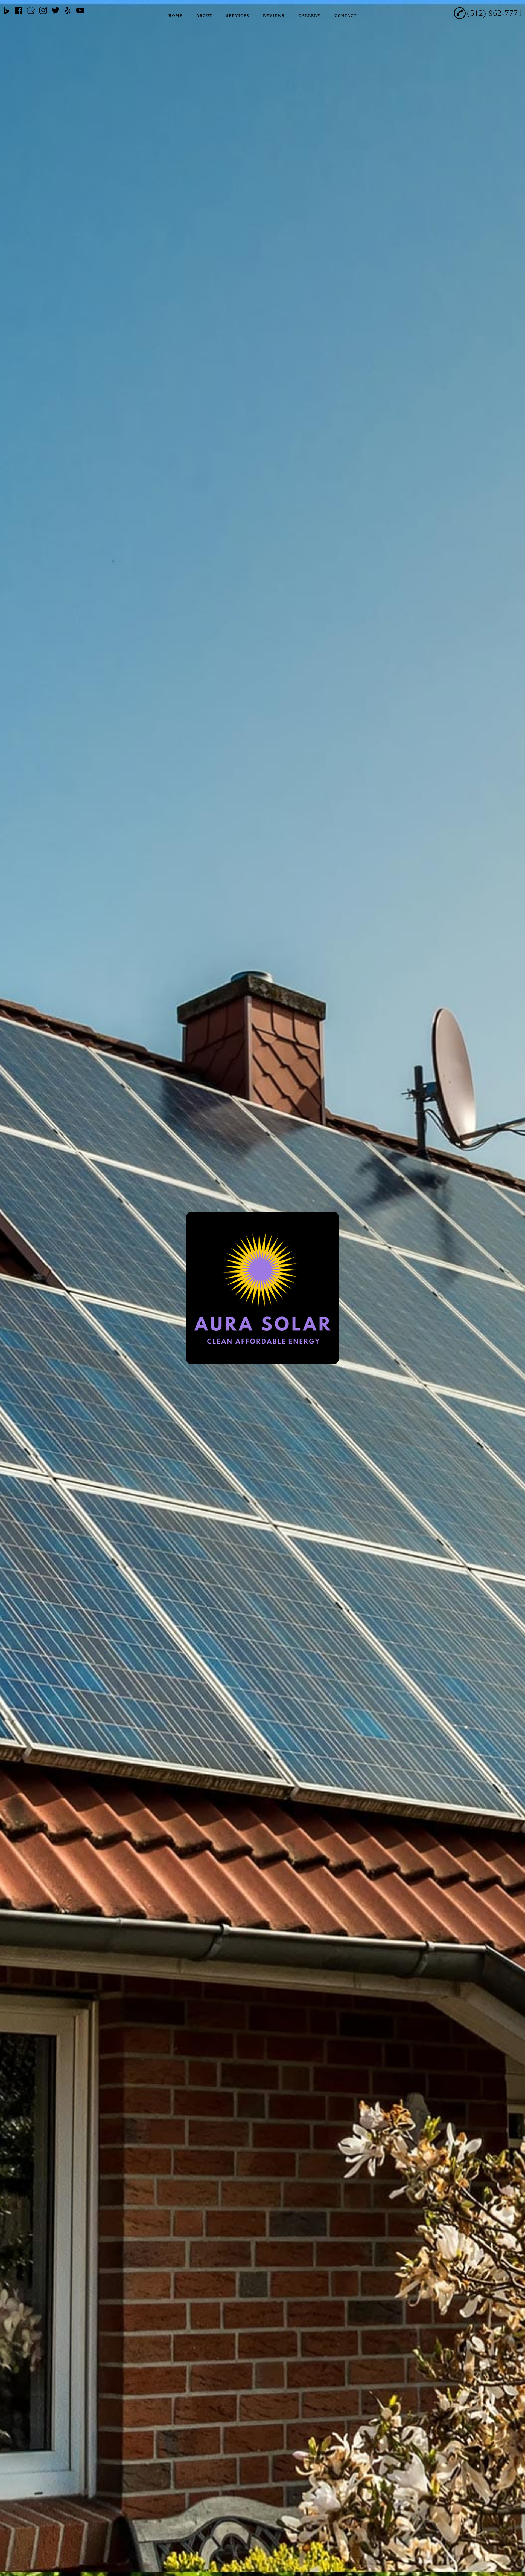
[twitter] (56, 11)
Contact (346, 16)
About (204, 16)
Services (238, 16)
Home (176, 16)
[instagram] (43, 11)
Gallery (310, 16)
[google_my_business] (31, 11)
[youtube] (80, 11)
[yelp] (68, 11)
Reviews (274, 16)
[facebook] (19, 11)
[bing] (6, 11)
